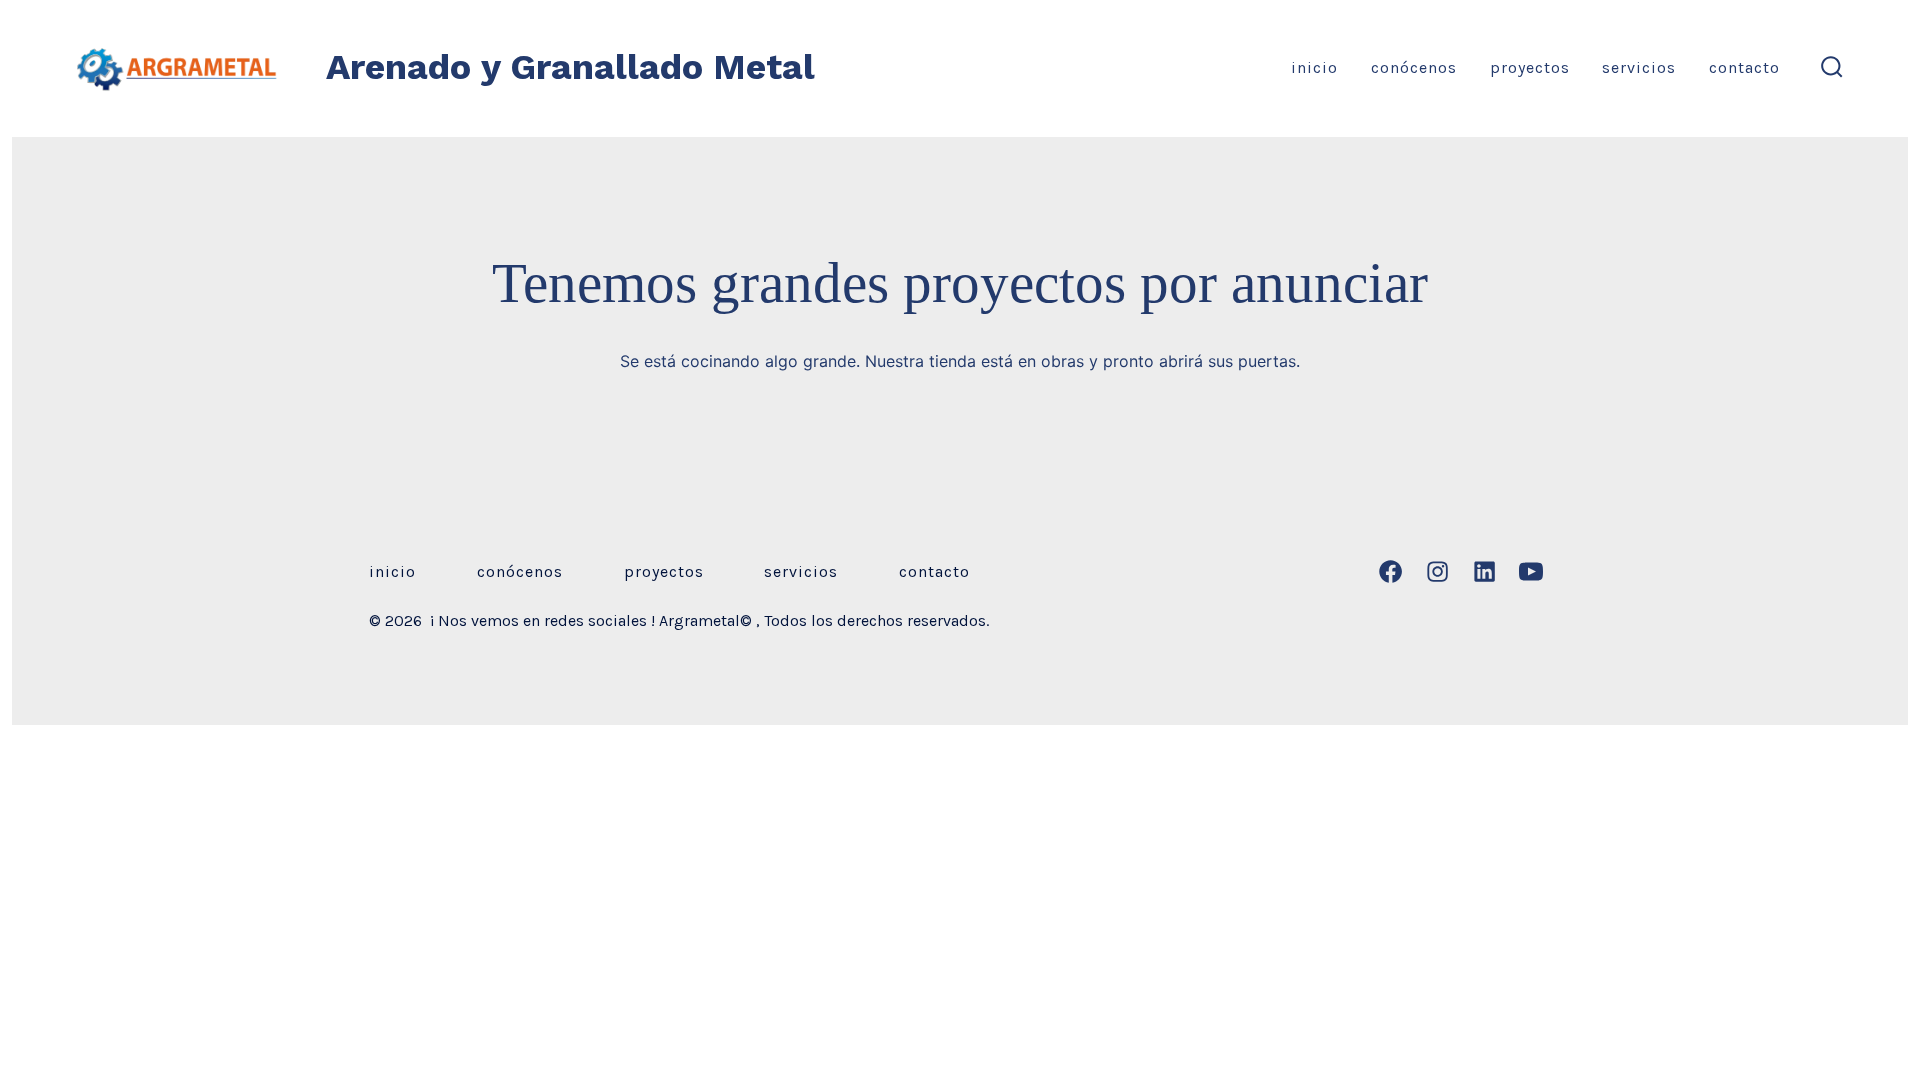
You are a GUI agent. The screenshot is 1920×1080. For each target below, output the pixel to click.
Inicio (1314, 67)
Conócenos (1414, 67)
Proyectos (1530, 67)
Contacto (1744, 67)
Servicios (1639, 67)
